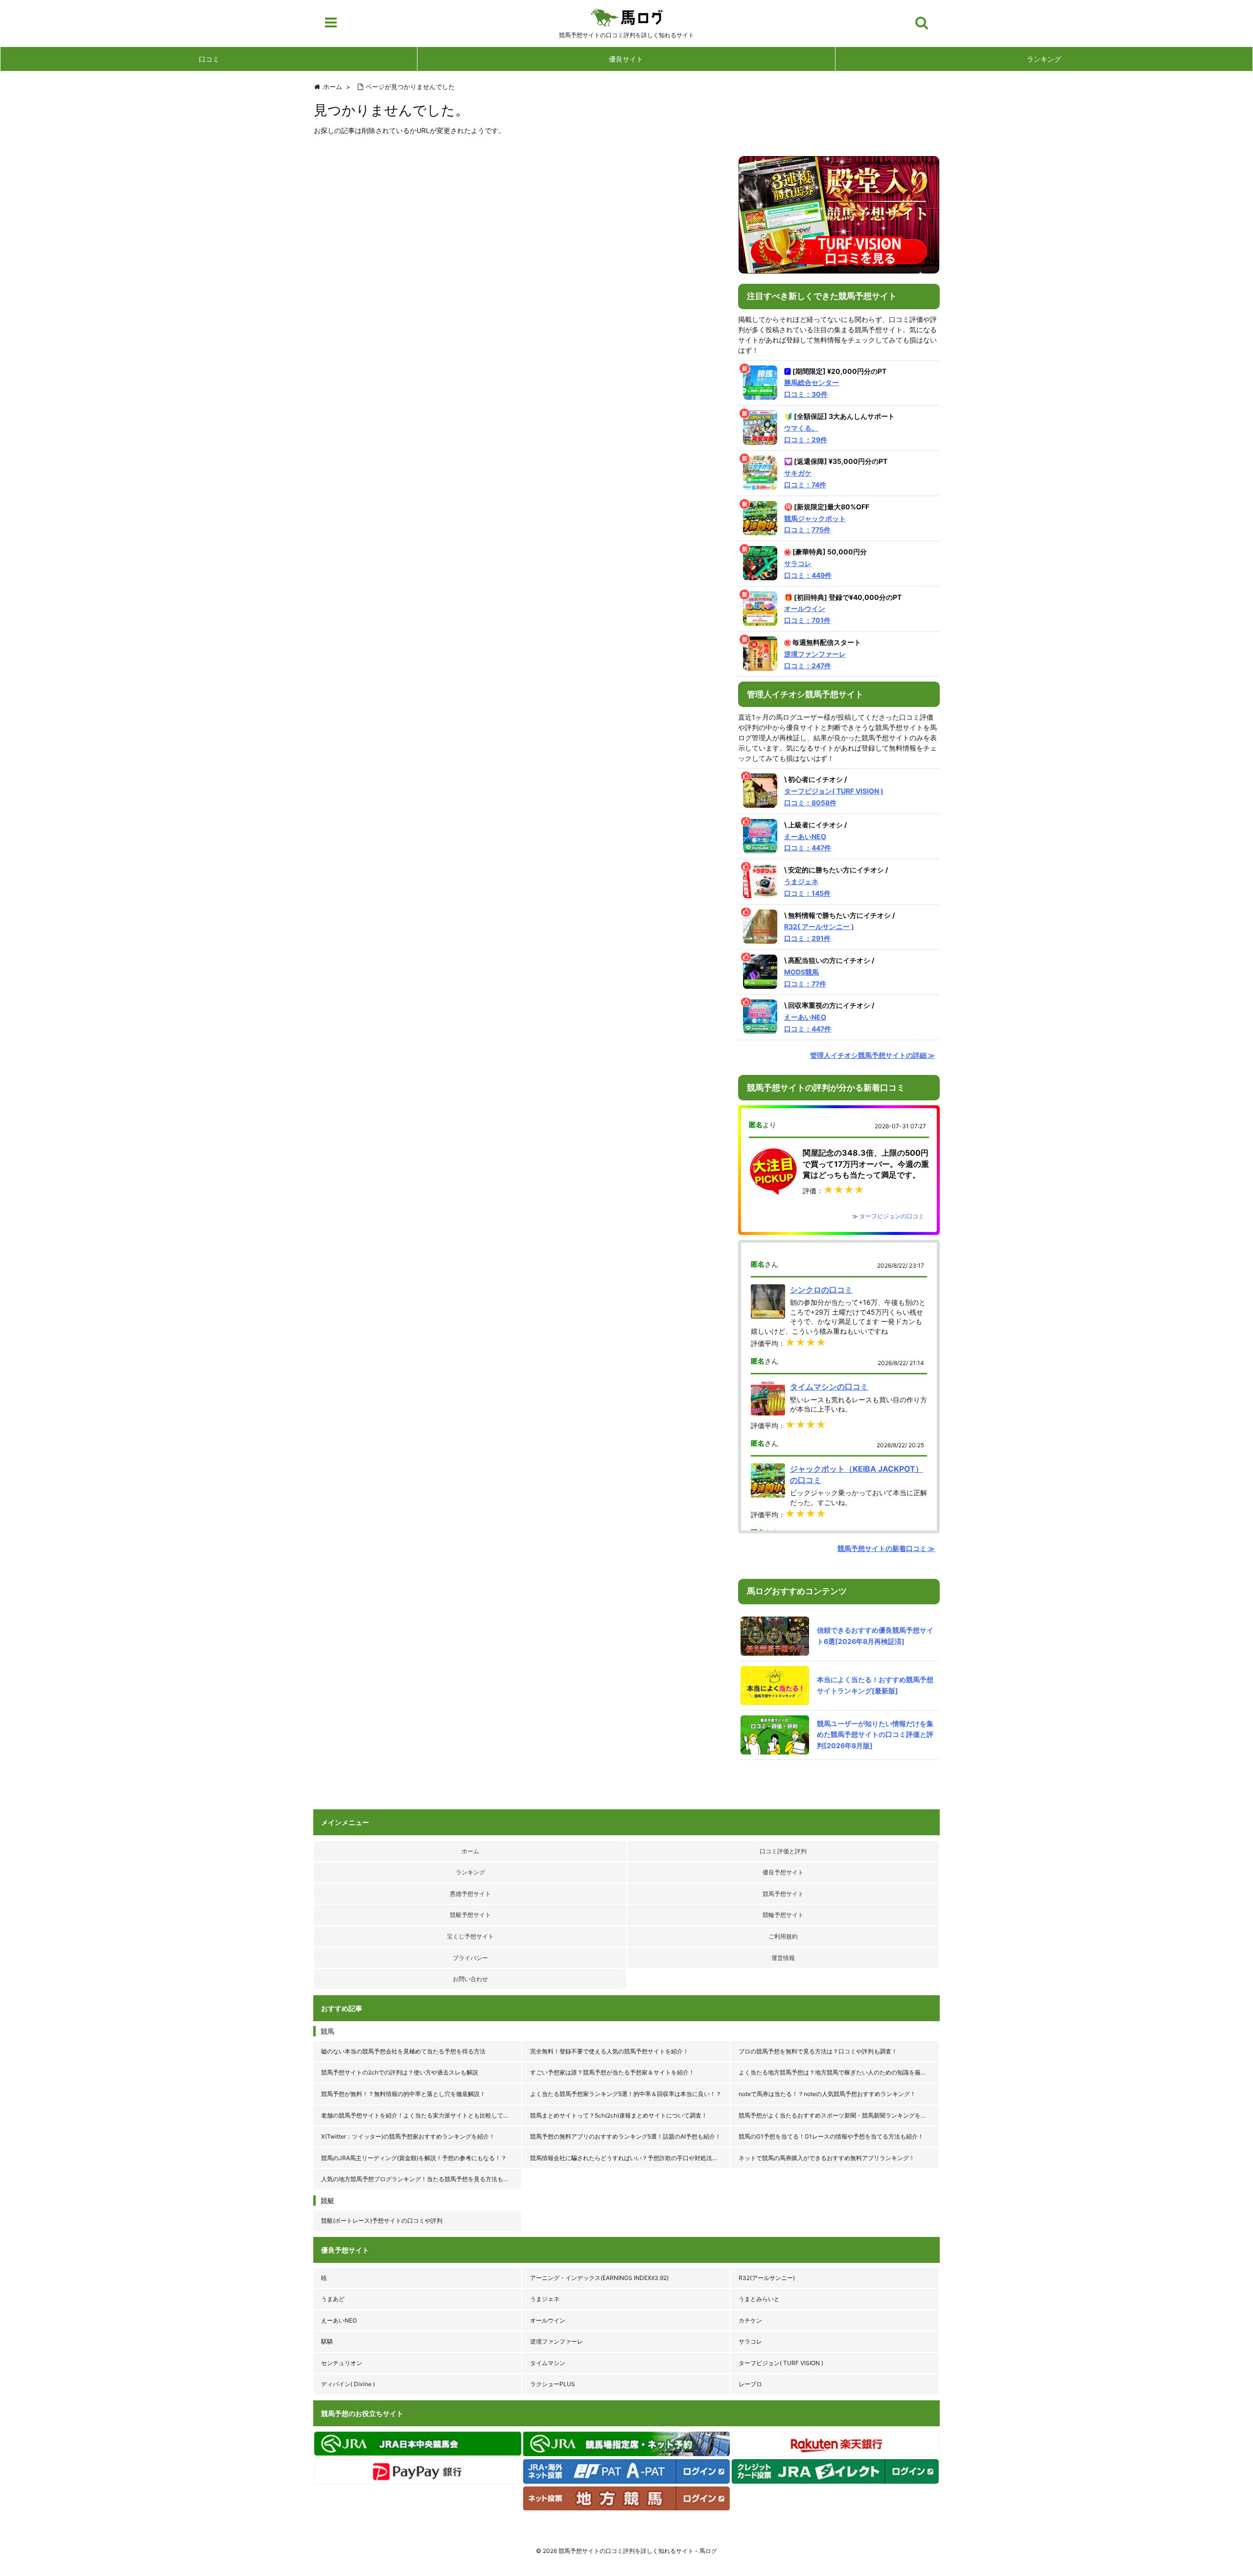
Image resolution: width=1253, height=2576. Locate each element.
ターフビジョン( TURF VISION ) (781, 2363)
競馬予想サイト (783, 1894)
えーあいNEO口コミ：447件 (808, 842)
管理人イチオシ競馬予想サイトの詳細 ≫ (872, 1055)
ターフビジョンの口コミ (892, 1216)
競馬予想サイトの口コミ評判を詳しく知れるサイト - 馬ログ (638, 2551)
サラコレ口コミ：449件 (808, 569)
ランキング (1044, 59)
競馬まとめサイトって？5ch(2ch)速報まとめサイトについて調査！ (619, 2115)
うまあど (333, 2299)
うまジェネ (545, 2299)
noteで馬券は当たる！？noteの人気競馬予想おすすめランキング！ (827, 2094)
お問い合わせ (470, 1979)
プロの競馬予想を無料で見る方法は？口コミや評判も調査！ (818, 2051)
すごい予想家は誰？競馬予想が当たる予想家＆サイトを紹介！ (612, 2072)
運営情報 (783, 1958)
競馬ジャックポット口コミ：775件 (815, 524)
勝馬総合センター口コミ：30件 (812, 388)
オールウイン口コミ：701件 (807, 614)
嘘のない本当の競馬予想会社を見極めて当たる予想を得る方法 (403, 2051)
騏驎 (327, 2341)
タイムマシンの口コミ (829, 1387)
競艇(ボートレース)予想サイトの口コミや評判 (382, 2221)
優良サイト (626, 59)
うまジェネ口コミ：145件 (807, 887)
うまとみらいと (759, 2299)
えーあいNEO (339, 2320)
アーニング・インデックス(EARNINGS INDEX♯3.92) (599, 2278)
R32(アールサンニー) (767, 2278)
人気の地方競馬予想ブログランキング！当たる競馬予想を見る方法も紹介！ (421, 2179)
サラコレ (750, 2341)
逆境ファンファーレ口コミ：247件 (815, 660)
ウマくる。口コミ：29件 (806, 434)
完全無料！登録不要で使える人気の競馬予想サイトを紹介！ (609, 2051)
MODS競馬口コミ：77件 (805, 978)
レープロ (750, 2384)
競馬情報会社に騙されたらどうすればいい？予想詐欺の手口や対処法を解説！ (631, 2158)
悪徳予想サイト (470, 1894)
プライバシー (470, 1958)
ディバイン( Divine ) (348, 2384)
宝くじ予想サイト (470, 1936)
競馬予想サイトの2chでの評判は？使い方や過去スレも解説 (400, 2072)
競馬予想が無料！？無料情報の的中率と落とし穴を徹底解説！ (403, 2094)
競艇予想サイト (470, 1915)
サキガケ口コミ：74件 (805, 479)
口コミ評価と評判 (783, 1851)
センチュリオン (342, 2363)
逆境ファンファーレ (557, 2341)
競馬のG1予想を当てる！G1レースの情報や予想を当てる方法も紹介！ (831, 2136)
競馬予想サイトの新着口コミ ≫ (886, 1548)
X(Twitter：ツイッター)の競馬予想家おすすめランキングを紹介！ (408, 2136)
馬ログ (627, 17)
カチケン (750, 2320)
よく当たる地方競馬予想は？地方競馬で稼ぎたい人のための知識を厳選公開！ (839, 2072)
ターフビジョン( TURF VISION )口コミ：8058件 (834, 797)
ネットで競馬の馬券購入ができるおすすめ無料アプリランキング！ (827, 2158)
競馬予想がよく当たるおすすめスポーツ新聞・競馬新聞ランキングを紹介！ (838, 2115)
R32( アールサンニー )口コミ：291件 (819, 932)
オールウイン (548, 2320)
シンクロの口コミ (821, 1290)
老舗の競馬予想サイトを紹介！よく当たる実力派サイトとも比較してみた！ (421, 2115)
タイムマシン (548, 2363)
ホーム (470, 1851)
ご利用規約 (783, 1936)
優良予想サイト (783, 1872)
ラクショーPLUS (553, 2384)
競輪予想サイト (783, 1915)
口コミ (209, 59)
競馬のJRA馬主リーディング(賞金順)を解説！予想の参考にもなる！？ (414, 2158)
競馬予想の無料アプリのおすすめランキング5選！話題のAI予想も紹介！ (626, 2136)
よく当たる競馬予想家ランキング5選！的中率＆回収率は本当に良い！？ (626, 2094)
